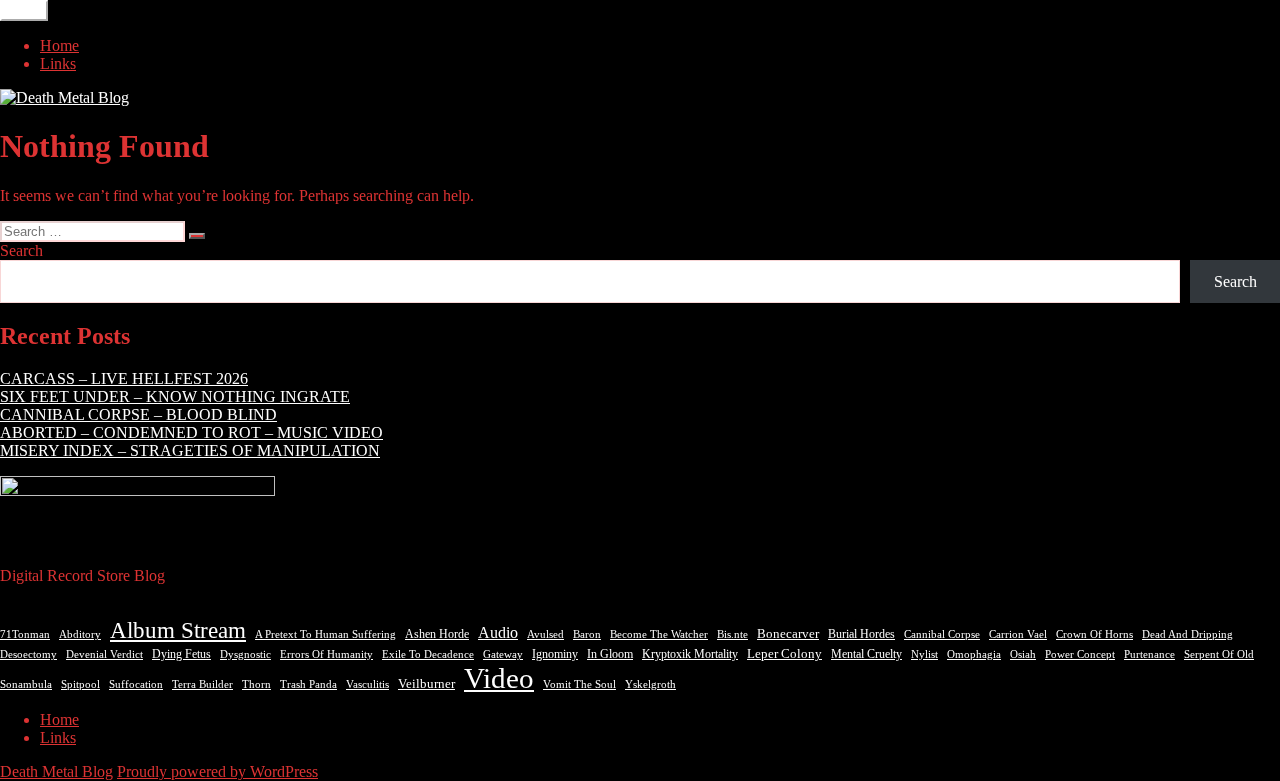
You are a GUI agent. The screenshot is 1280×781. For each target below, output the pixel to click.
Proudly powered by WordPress (217, 771)
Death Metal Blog (56, 771)
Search (21, 250)
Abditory (80, 634)
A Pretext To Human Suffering (325, 634)
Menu (24, 10)
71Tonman (25, 634)
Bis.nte (732, 634)
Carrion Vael (1018, 634)
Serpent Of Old (1219, 654)
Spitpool (80, 684)
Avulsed (545, 634)
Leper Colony (784, 654)
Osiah (1023, 654)
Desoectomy (28, 654)
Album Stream (178, 630)
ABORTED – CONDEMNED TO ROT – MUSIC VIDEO (191, 432)
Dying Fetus (181, 654)
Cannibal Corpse (942, 634)
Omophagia (974, 654)
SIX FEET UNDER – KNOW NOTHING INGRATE (175, 396)
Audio (498, 632)
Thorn (256, 684)
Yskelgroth (650, 684)
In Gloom (610, 654)
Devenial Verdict (104, 654)
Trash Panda (308, 684)
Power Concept (1080, 654)
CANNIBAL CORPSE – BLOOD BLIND (138, 414)
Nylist (924, 654)
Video (499, 678)
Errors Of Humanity (326, 654)
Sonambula (26, 684)
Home (59, 45)
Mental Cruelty (866, 654)
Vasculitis (367, 684)
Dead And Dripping (1187, 634)
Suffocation (136, 684)
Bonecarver (788, 634)
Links (58, 63)
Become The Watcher (659, 634)
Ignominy (555, 654)
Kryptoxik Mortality (690, 654)
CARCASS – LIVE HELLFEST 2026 (124, 378)
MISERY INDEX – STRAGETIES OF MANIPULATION (190, 450)
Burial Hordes (861, 634)
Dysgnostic (245, 654)
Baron (587, 634)
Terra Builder (202, 684)
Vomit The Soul (579, 684)
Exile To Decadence (428, 654)
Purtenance (1149, 654)
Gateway (503, 654)
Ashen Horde (437, 634)
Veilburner (426, 683)
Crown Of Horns (1094, 634)
